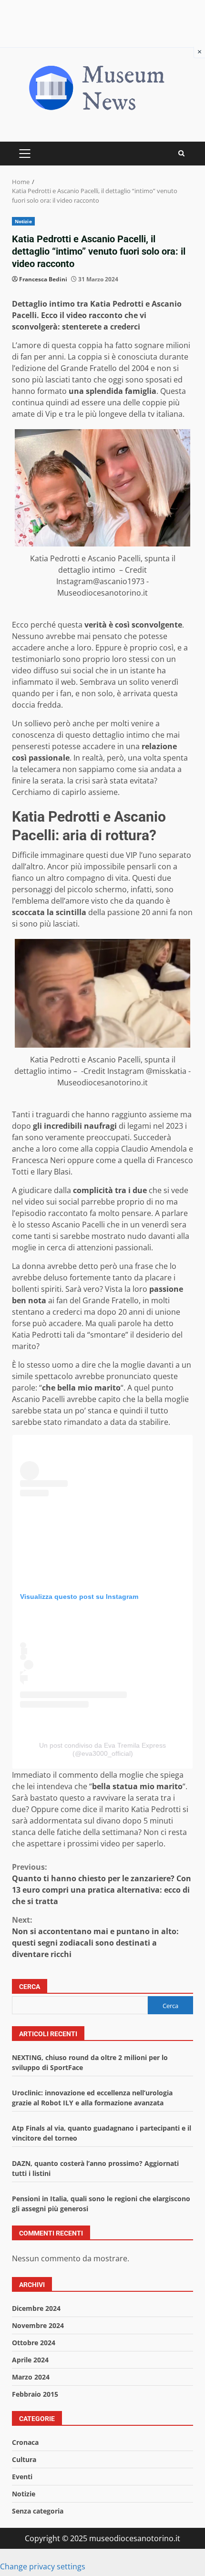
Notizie (23, 221)
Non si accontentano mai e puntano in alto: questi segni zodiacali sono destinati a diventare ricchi (95, 1937)
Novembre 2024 (38, 2325)
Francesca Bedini (43, 279)
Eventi (22, 2477)
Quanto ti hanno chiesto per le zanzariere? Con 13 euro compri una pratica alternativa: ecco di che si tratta (102, 1884)
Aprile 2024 (30, 2360)
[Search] (181, 153)
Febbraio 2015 (35, 2394)
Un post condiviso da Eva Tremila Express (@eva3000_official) (102, 1749)
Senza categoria (38, 2511)
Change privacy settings (43, 2566)
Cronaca (25, 2442)
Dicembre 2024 (36, 2308)
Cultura (24, 2459)
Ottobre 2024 (34, 2343)
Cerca (30, 1987)
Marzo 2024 (31, 2377)
